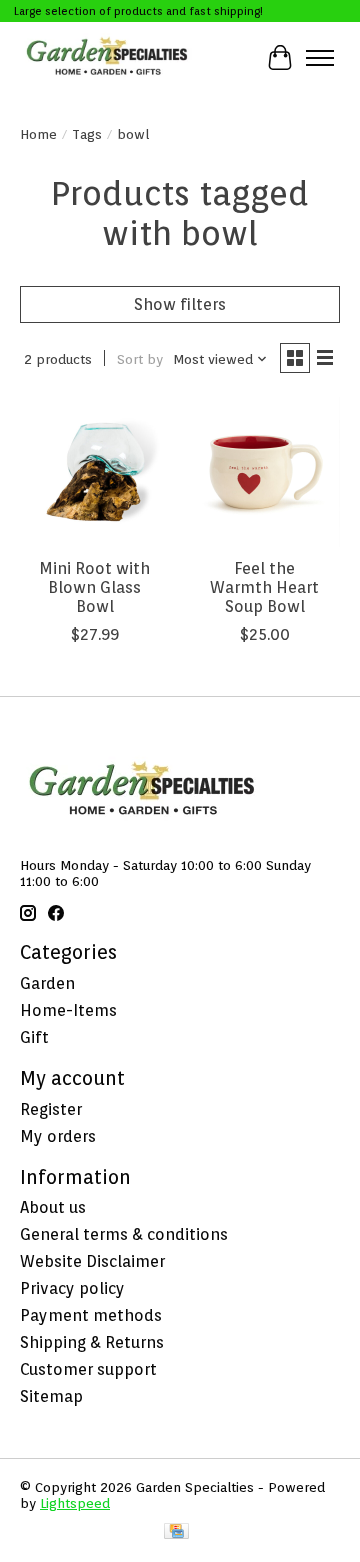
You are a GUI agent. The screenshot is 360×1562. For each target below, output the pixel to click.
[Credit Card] (176, 1532)
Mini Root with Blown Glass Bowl (94, 587)
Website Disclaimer (92, 1261)
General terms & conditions (124, 1234)
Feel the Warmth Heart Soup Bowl (264, 587)
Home (38, 134)
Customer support (88, 1369)
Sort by (140, 359)
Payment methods (91, 1315)
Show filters (180, 304)
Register (51, 1109)
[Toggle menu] (320, 58)
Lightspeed (75, 1503)
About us (53, 1207)
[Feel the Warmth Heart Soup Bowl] (265, 472)
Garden (47, 983)
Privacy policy (72, 1288)
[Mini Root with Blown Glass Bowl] (95, 472)
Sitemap (51, 1396)
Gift (34, 1037)
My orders (58, 1136)
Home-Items (68, 1010)
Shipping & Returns (92, 1342)
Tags (87, 134)
